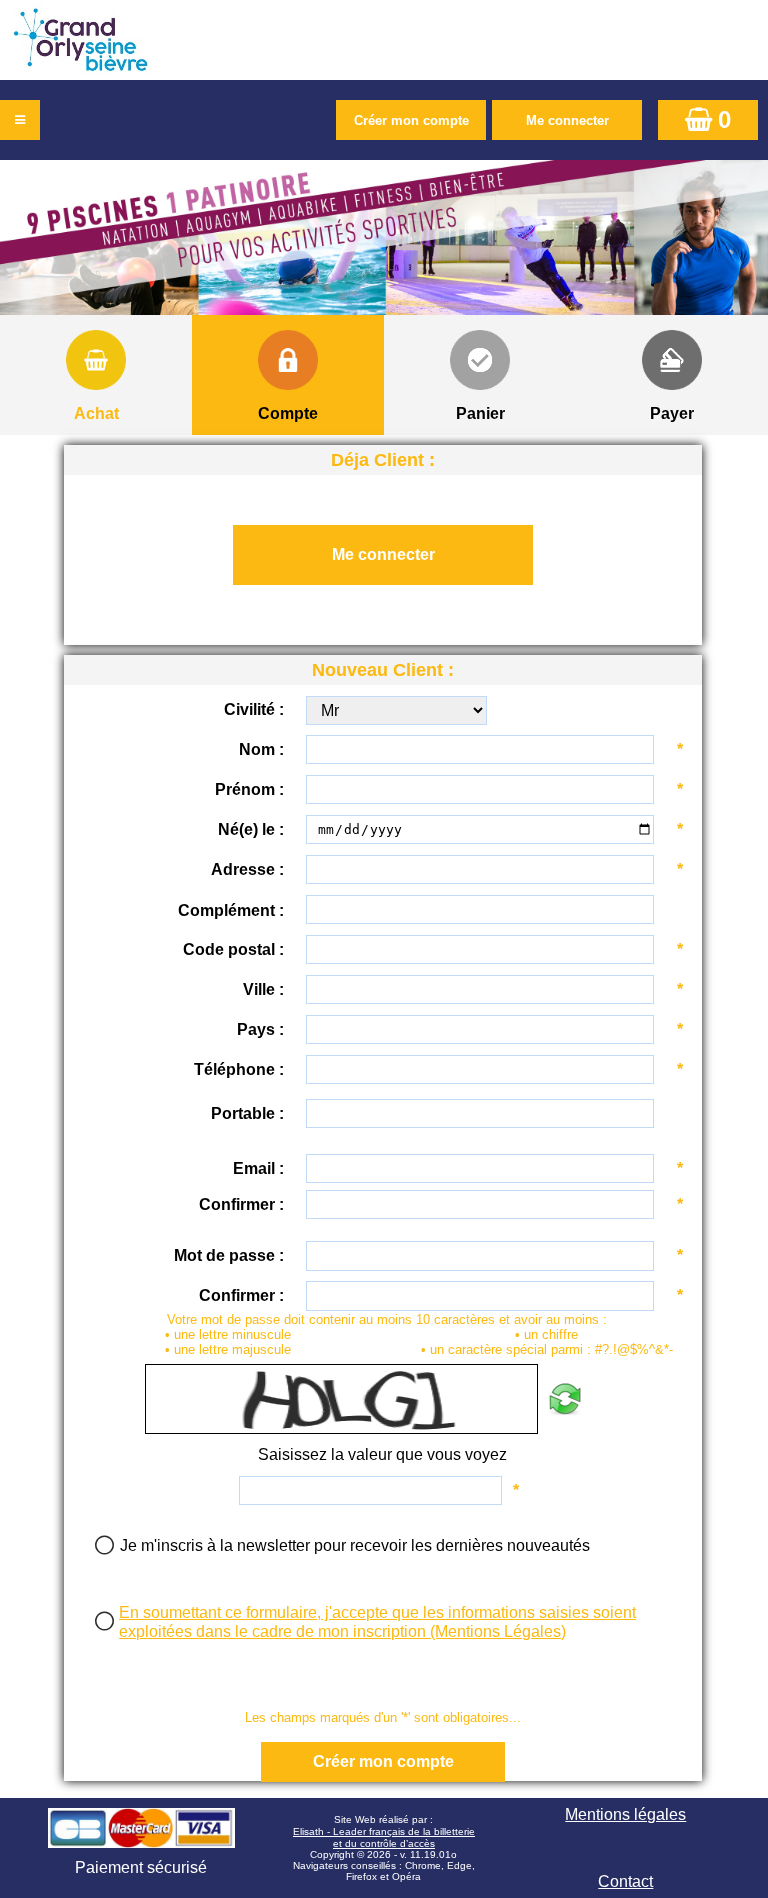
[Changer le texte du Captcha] (564, 1399)
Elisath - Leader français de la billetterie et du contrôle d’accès (384, 1837)
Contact (625, 1881)
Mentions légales (625, 1814)
